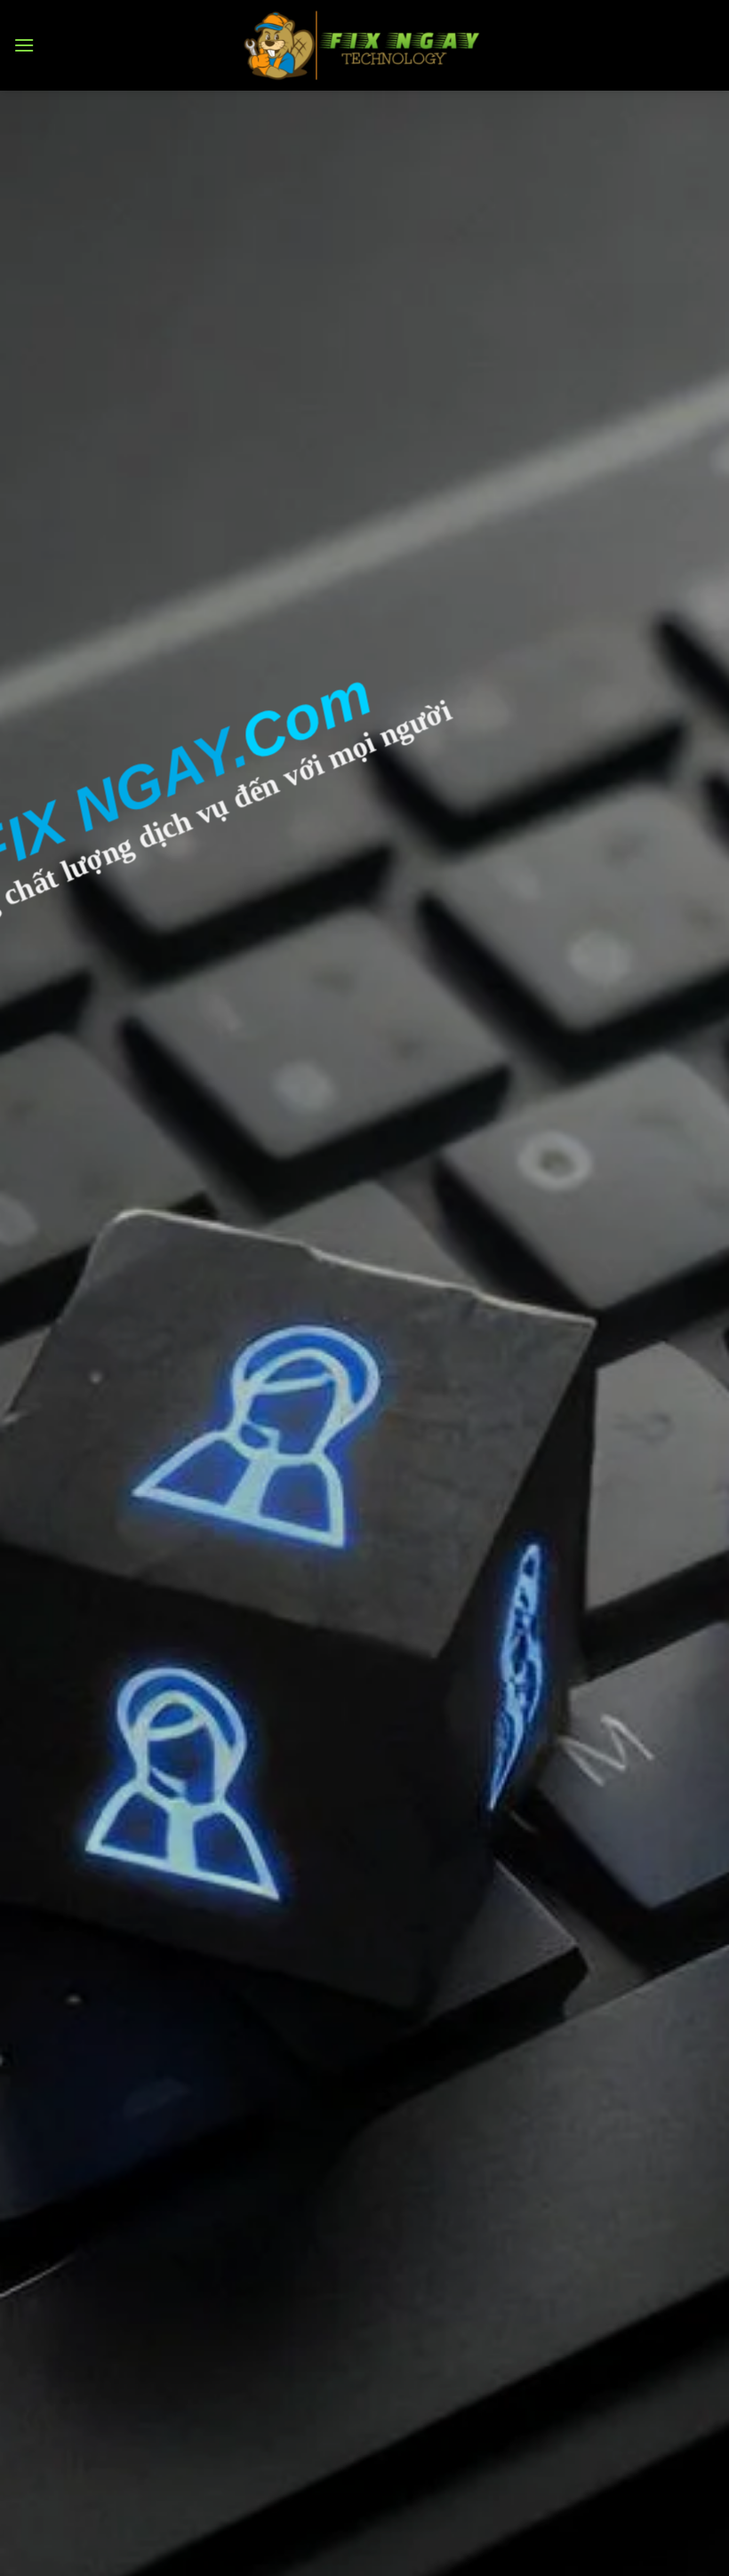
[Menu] (24, 45)
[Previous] (37, 518)
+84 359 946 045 (122, 1133)
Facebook (60, 1327)
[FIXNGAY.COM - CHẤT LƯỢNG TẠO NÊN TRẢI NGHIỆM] (364, 45)
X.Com (49, 1286)
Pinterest (59, 1368)
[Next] (692, 518)
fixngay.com (416, 1480)
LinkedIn (56, 1409)
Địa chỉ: (38, 1174)
